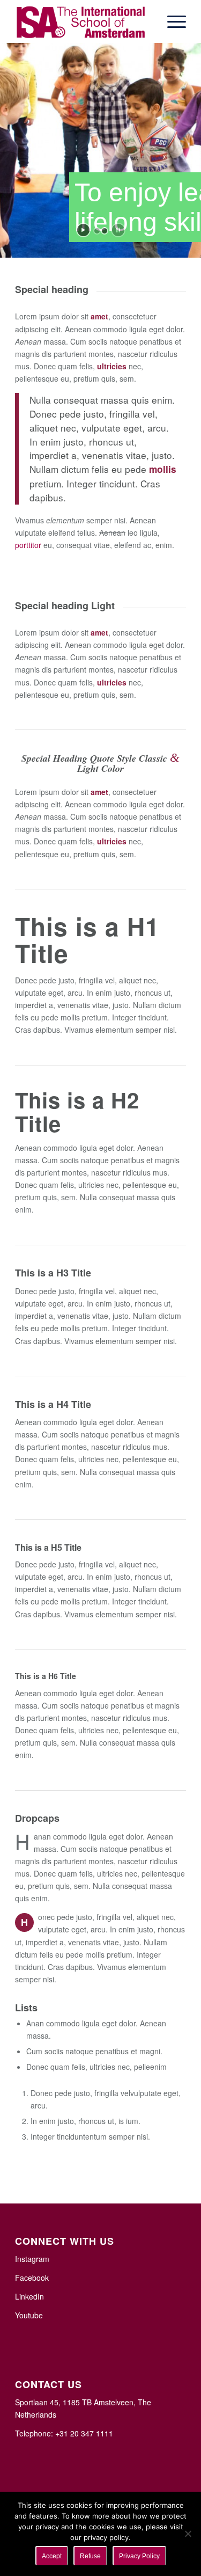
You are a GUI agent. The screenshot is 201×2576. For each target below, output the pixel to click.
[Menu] (171, 21)
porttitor (28, 545)
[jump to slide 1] (97, 231)
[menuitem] (171, 21)
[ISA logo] (83, 21)
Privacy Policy (139, 2556)
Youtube (29, 2315)
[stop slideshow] (118, 230)
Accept (52, 2556)
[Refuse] (188, 2534)
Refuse (90, 2556)
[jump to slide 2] (105, 231)
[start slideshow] (83, 230)
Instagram (32, 2259)
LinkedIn (29, 2296)
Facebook (32, 2278)
